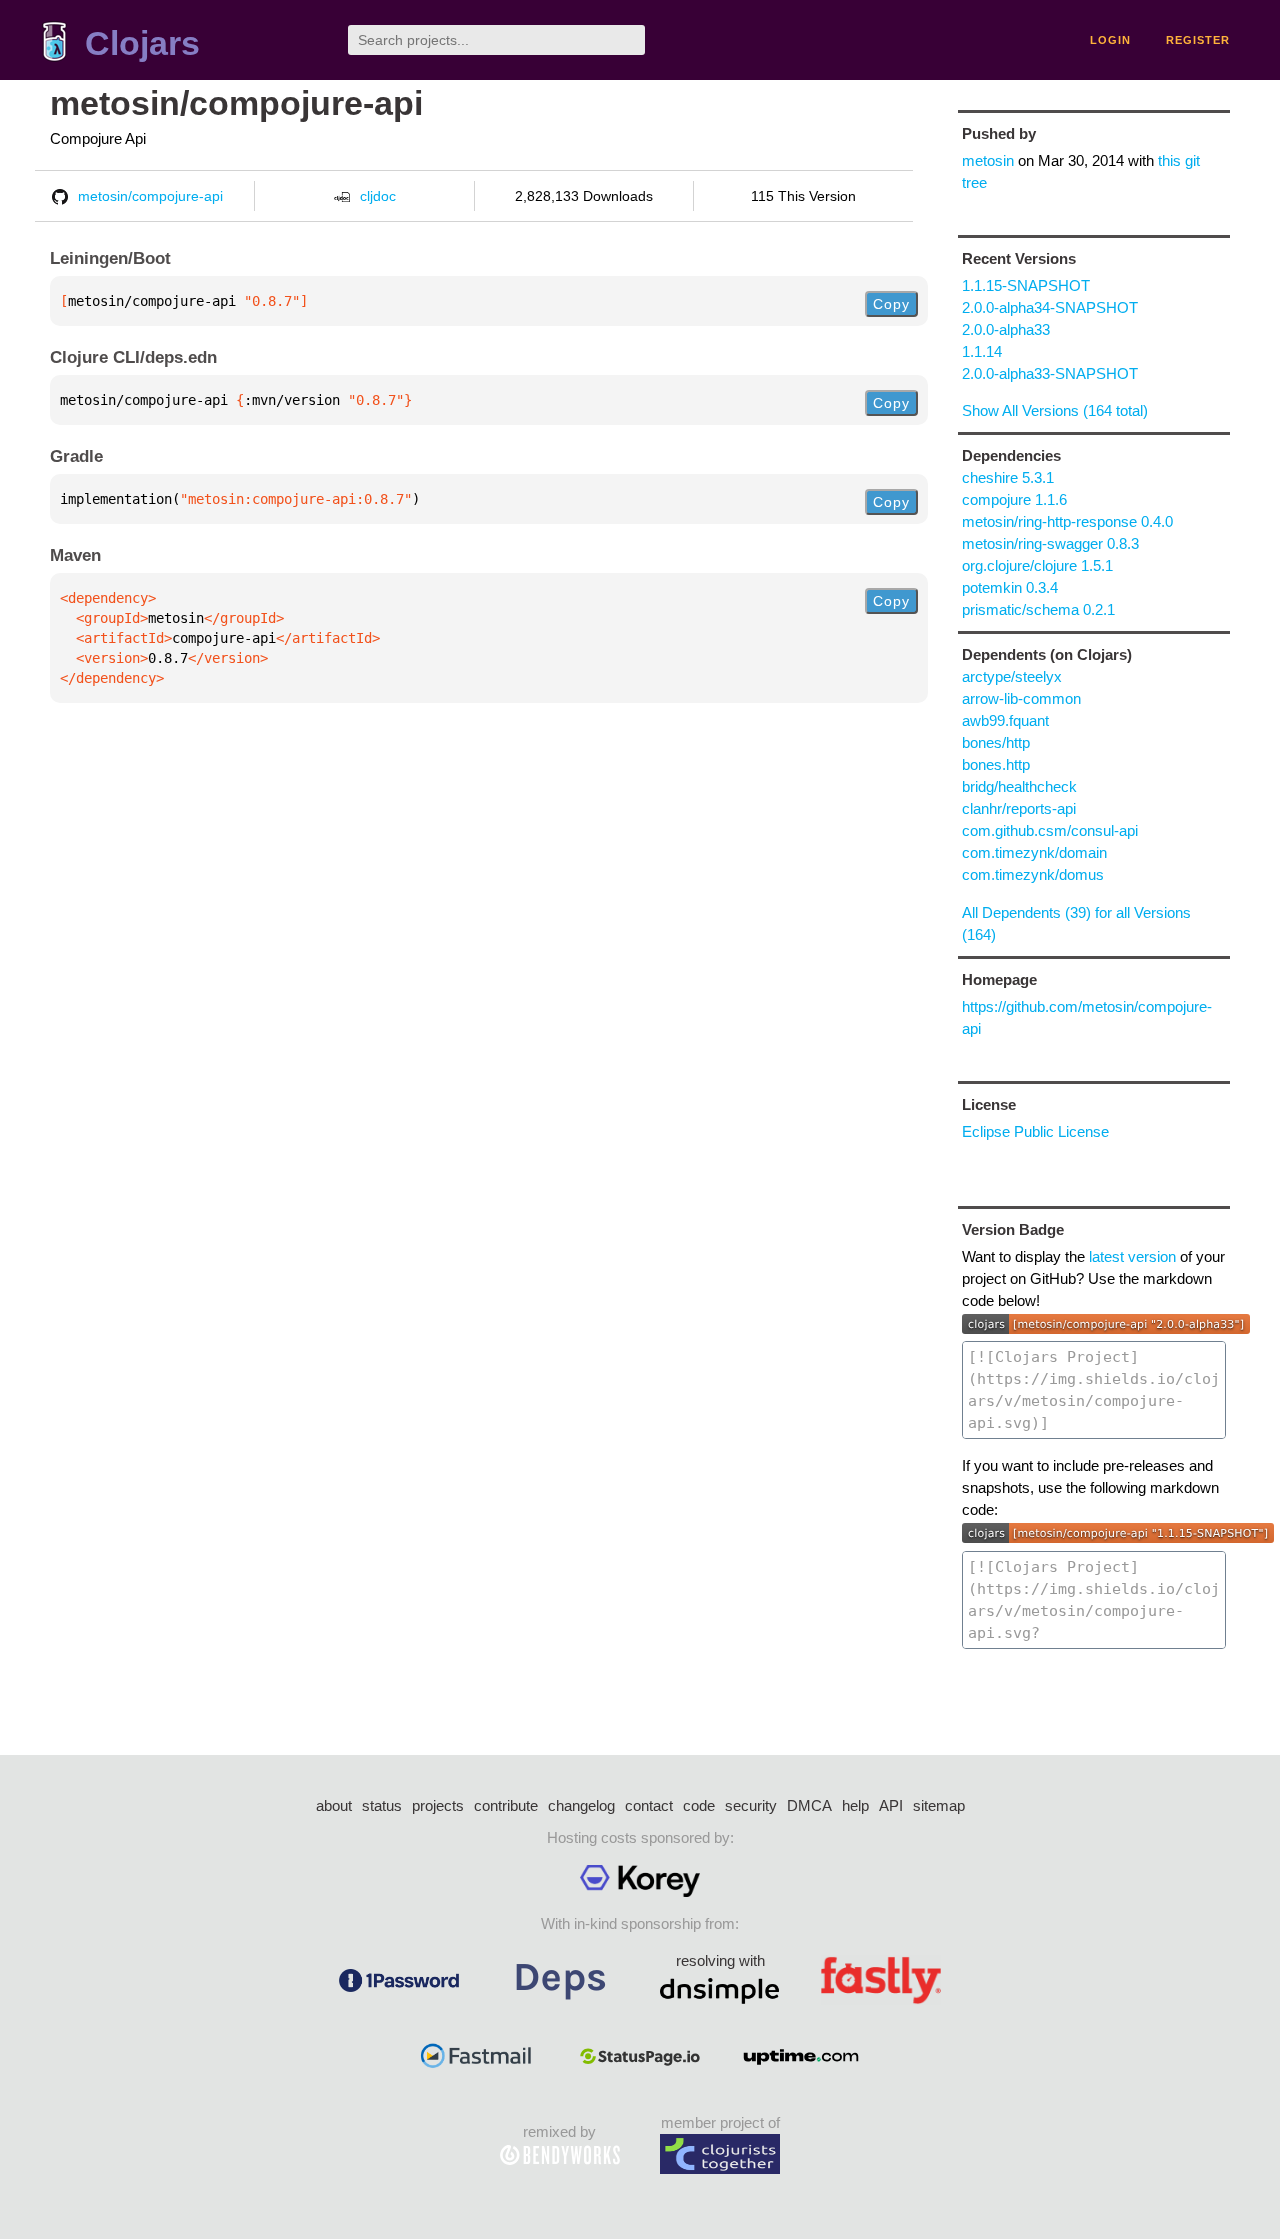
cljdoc (378, 196)
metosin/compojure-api (236, 103)
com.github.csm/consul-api (1050, 830)
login (1110, 40)
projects (438, 1805)
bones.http (996, 764)
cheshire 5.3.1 (1008, 477)
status (382, 1805)
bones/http (996, 742)
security (751, 1805)
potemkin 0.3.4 (1010, 587)
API (891, 1805)
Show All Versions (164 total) (1055, 410)
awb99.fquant (1005, 720)
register (1198, 40)
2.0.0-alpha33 (1006, 329)
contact (649, 1805)
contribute (506, 1805)
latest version (1132, 1256)
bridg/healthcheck (1019, 786)
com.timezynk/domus (1033, 874)
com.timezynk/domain (1034, 852)
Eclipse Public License (1035, 1131)
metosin (988, 160)
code (699, 1805)
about (334, 1805)
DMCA (809, 1805)
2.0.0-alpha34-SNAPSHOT (1050, 307)
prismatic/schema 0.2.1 (1038, 609)
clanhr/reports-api (1019, 808)
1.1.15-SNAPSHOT (1026, 285)
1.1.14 (982, 351)
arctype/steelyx (1012, 676)
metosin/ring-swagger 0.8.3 (1050, 543)
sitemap (939, 1805)
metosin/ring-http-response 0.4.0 (1067, 521)
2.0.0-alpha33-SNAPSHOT (1050, 373)
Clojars (142, 43)
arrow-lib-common (1021, 698)
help (855, 1805)
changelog (581, 1805)
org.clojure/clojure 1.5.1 (1037, 565)
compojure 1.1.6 (1014, 499)
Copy (891, 304)
